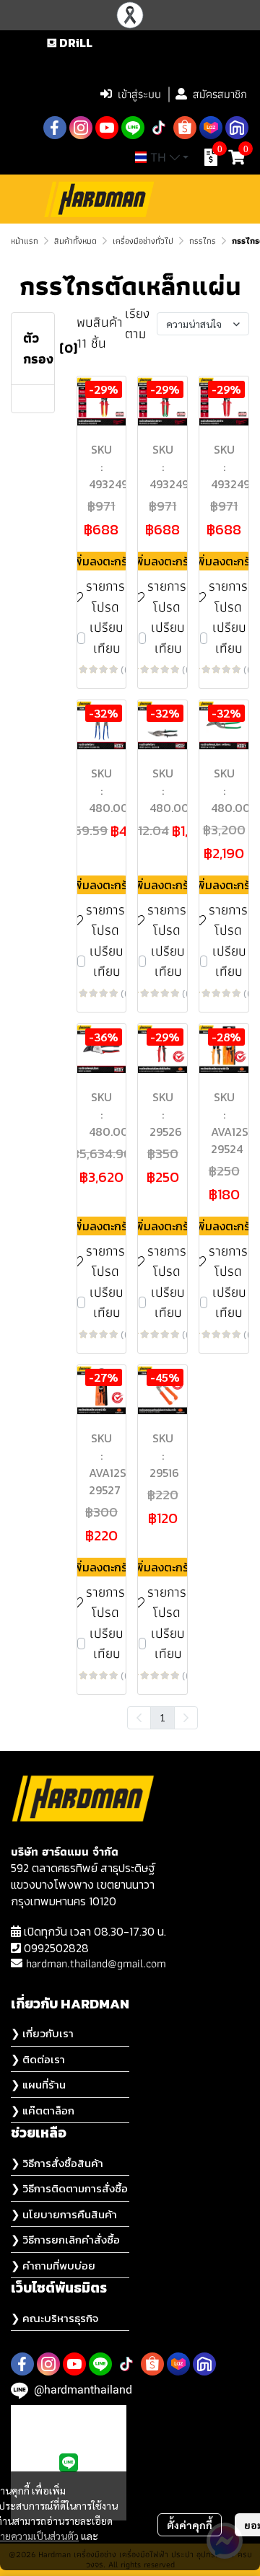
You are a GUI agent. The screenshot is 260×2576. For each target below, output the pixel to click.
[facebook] (55, 128)
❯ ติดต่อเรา (38, 2059)
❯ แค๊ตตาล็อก (43, 2110)
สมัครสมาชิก (220, 94)
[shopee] (185, 128)
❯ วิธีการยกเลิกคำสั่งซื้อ (65, 2240)
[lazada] (211, 128)
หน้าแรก (25, 241)
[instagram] (81, 128)
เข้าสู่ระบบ (139, 94)
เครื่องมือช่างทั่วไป (143, 241)
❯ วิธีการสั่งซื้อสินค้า (57, 2163)
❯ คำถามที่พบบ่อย (53, 2266)
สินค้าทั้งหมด (75, 241)
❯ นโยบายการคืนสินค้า (64, 2214)
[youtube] (107, 128)
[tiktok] (159, 128)
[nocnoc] (237, 128)
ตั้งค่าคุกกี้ (190, 2525)
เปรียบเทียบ (107, 638)
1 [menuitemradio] (162, 1717)
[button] (158, 63)
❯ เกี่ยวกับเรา (42, 2033)
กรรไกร (203, 241)
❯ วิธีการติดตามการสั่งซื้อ (69, 2188)
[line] (133, 128)
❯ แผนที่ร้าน (38, 2085)
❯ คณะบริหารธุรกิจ (55, 2318)
